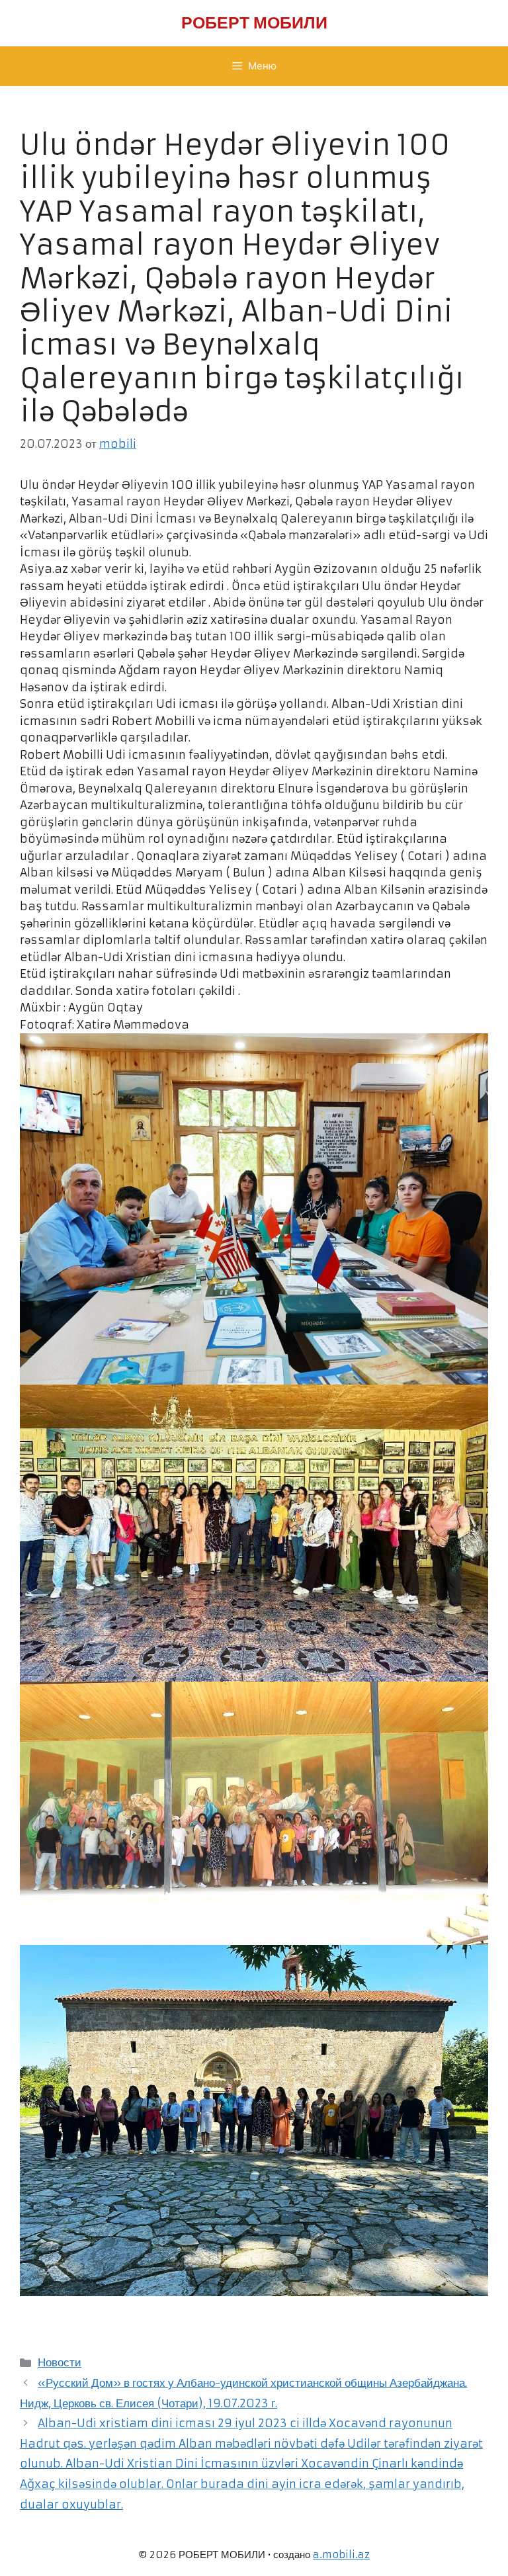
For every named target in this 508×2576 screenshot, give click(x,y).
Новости (60, 2362)
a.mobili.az (341, 2555)
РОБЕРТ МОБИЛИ (254, 23)
